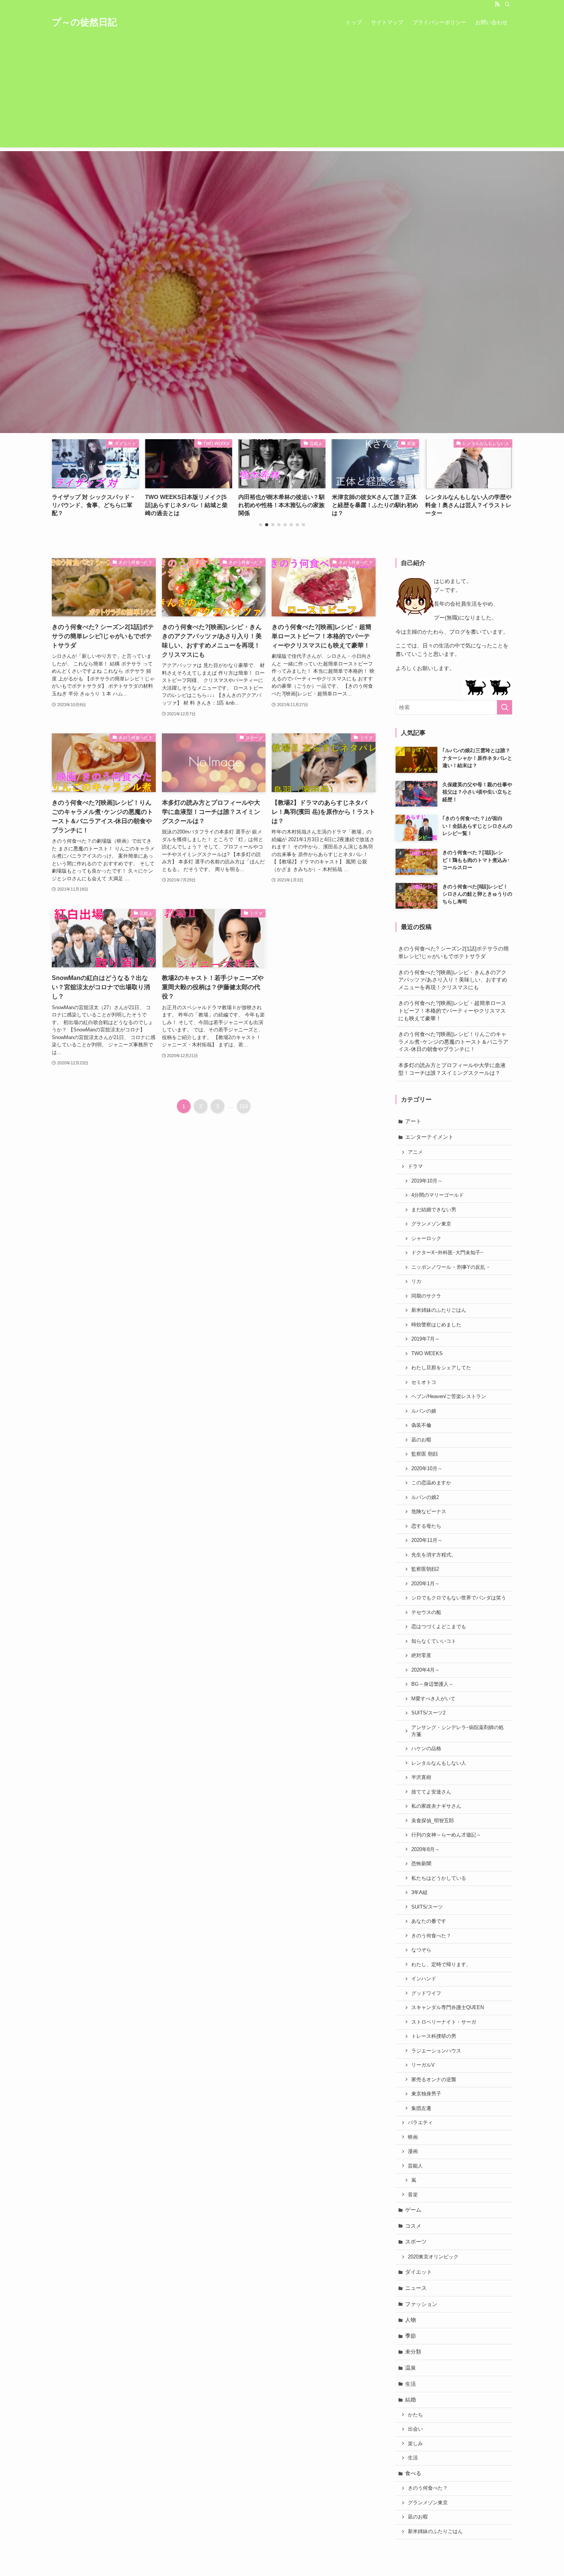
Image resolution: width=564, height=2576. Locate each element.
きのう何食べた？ (431, 1936)
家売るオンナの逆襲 (434, 2080)
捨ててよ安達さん (431, 1792)
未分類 (413, 2352)
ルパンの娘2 (425, 1497)
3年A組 (419, 1892)
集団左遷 (421, 2108)
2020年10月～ (427, 1469)
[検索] (507, 4)
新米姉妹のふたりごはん (439, 1310)
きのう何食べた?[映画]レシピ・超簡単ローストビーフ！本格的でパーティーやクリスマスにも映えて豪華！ (452, 1010)
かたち (415, 2415)
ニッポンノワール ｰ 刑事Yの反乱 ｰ (450, 1267)
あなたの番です (429, 1921)
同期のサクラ (426, 1296)
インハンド (424, 1979)
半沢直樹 (421, 1777)
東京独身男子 (426, 2094)
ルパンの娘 (424, 1411)
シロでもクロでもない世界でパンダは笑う (459, 1598)
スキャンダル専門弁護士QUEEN (448, 2008)
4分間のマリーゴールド (438, 1195)
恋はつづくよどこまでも (439, 1627)
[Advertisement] (282, 94)
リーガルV (423, 2065)
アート (413, 1121)
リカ (416, 1281)
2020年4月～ (425, 1670)
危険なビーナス (429, 1512)
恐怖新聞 (421, 1864)
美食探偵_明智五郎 (433, 1821)
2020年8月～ (425, 1850)
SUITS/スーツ (427, 1907)
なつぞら (421, 1950)
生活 (411, 2384)
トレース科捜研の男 (434, 2036)
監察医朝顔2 (425, 1569)
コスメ (413, 2226)
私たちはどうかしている (439, 1878)
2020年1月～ (425, 1584)
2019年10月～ (427, 1181)
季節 (411, 2336)
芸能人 (415, 2166)
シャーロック (426, 1239)
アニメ (415, 1152)
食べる (413, 2473)
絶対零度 (421, 1655)
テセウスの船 (426, 1612)
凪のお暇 (421, 1440)
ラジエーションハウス (436, 2051)
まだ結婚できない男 (434, 1210)
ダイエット (419, 2272)
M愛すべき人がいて (433, 1699)
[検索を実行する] (505, 707)
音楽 (413, 2195)
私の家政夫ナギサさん (436, 1806)
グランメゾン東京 (431, 1224)
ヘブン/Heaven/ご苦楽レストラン (449, 1397)
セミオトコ (424, 1382)
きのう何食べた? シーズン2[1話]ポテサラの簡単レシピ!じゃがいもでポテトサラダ (454, 952)
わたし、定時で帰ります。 (441, 1965)
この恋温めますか (431, 1483)
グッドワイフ (426, 1993)
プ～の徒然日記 (84, 22)
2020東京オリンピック (433, 2257)
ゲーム (413, 2210)
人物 (411, 2320)
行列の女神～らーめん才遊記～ (446, 1835)
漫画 (413, 2151)
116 (244, 1106)
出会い (415, 2429)
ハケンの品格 (426, 1749)
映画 (413, 2137)
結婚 (411, 2400)
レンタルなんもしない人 (439, 1763)
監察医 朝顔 (425, 1454)
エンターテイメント (429, 1137)
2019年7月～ (425, 1339)
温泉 (411, 2368)
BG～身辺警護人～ (432, 1684)
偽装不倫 (421, 1425)
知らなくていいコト (434, 1641)
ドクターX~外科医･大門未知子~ (447, 1253)
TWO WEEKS (427, 1354)
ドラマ (415, 1166)
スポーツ (416, 2242)
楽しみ (415, 2444)
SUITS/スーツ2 (428, 1713)
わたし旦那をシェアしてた (441, 1368)
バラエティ (420, 2123)
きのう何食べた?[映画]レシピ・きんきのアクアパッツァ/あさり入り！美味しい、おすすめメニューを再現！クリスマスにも (453, 980)
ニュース (416, 2288)
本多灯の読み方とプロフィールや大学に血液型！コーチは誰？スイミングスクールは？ (452, 1069)
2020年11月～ (427, 1540)
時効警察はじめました (436, 1325)
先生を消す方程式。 (434, 1555)
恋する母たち (426, 1526)
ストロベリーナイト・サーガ (444, 2022)
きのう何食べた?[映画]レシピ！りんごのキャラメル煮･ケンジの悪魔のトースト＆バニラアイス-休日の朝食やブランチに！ (453, 1042)
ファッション (421, 2304)
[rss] (497, 4)
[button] (261, 525)
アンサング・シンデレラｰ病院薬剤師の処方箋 (458, 1731)
